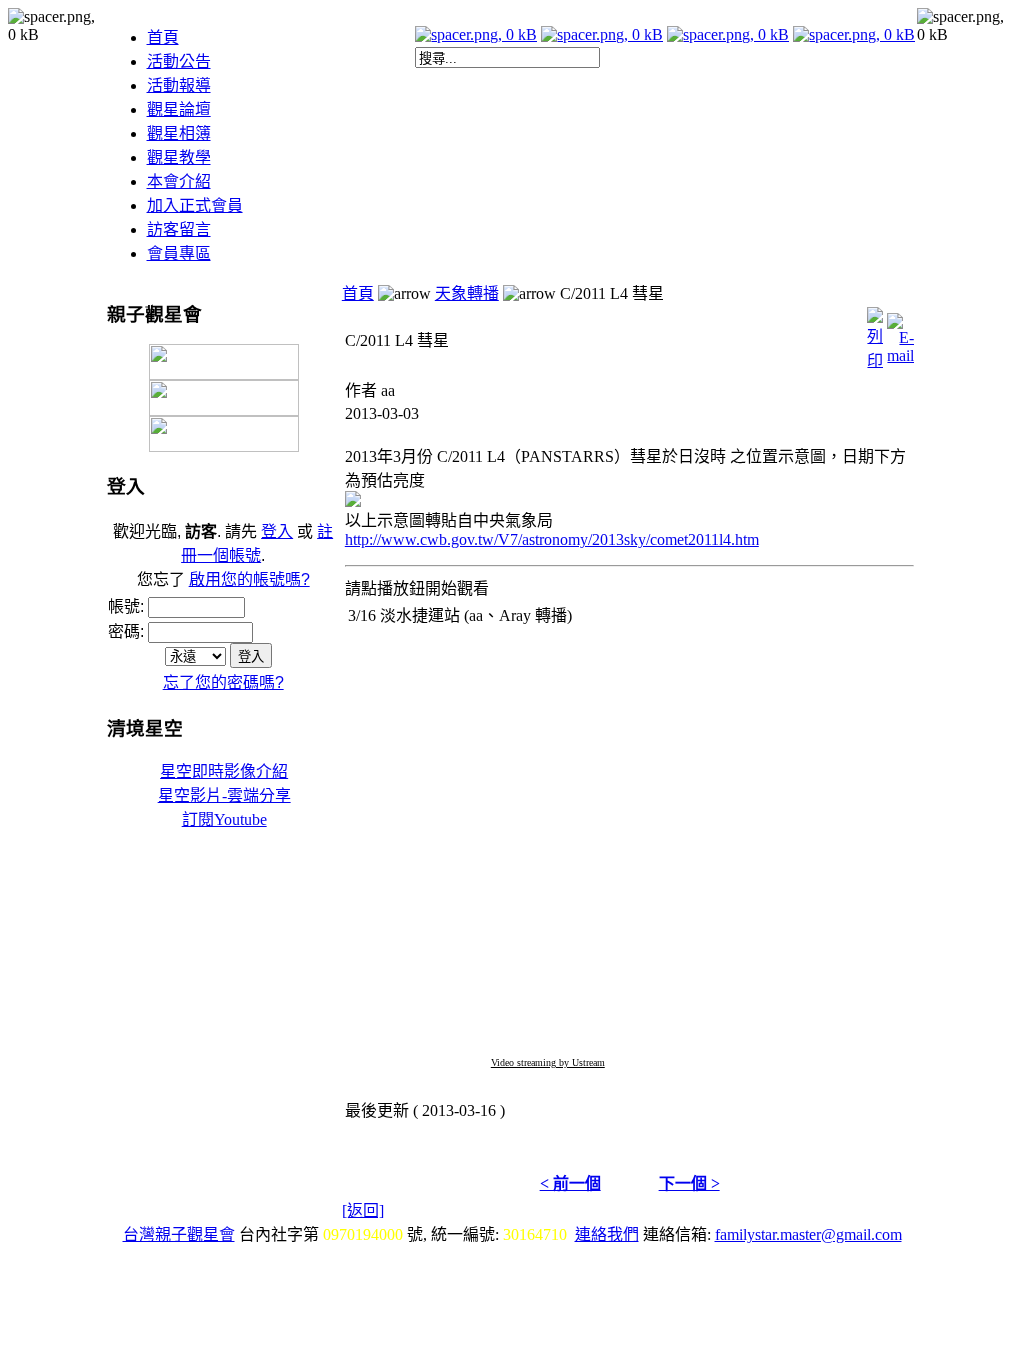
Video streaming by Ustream (548, 1062)
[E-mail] (900, 333)
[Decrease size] (602, 34)
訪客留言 (179, 229)
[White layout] (476, 34)
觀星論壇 (179, 109)
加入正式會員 (195, 205)
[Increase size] (728, 34)
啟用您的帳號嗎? (249, 579)
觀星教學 (179, 157)
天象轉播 (467, 293)
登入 (277, 531)
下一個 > (689, 1183)
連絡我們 (607, 1234)
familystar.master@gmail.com (808, 1234)
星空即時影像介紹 (224, 771)
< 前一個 (570, 1183)
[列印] (875, 333)
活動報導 (179, 85)
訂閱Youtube (224, 819)
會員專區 (179, 253)
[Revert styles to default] (854, 34)
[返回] (363, 1210)
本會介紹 (179, 181)
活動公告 (179, 61)
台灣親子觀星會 (179, 1234)
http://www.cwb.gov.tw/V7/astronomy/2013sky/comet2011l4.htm (552, 539)
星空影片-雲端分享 (224, 795)
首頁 (163, 37)
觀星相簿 (179, 133)
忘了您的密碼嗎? (223, 682)
